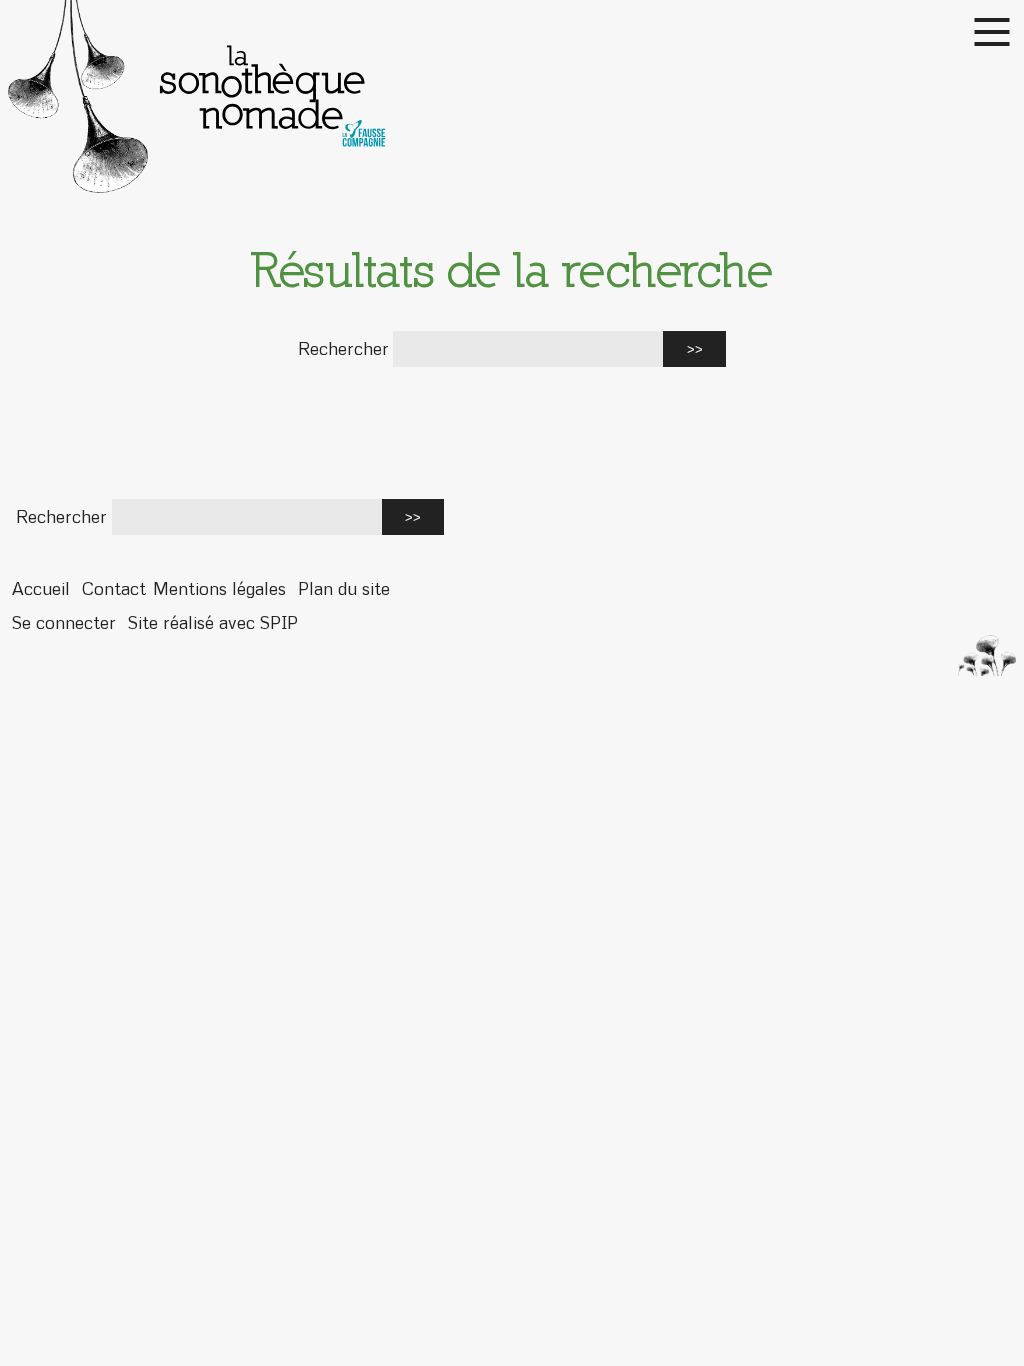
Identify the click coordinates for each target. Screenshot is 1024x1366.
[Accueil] (512, 96)
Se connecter (64, 622)
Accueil (41, 588)
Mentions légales (219, 588)
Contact (114, 588)
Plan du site (344, 588)
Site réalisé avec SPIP (213, 622)
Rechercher (343, 348)
